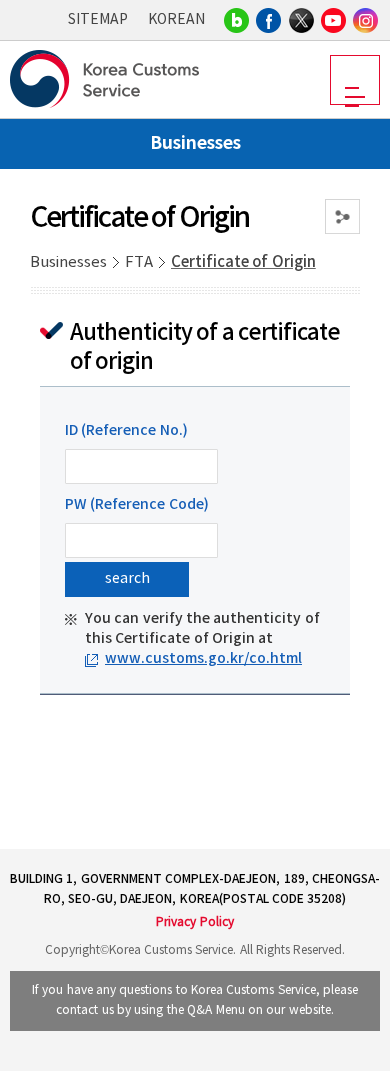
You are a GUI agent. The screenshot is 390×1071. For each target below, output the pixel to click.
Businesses (68, 262)
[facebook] (268, 20)
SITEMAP (98, 20)
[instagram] (365, 20)
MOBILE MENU (355, 80)
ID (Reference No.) (126, 430)
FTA (139, 262)
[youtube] (333, 20)
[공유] (342, 216)
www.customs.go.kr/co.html (203, 658)
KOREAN (176, 20)
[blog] (236, 20)
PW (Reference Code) (137, 504)
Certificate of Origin (243, 262)
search (127, 579)
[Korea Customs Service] (107, 79)
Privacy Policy (194, 922)
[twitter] (301, 20)
